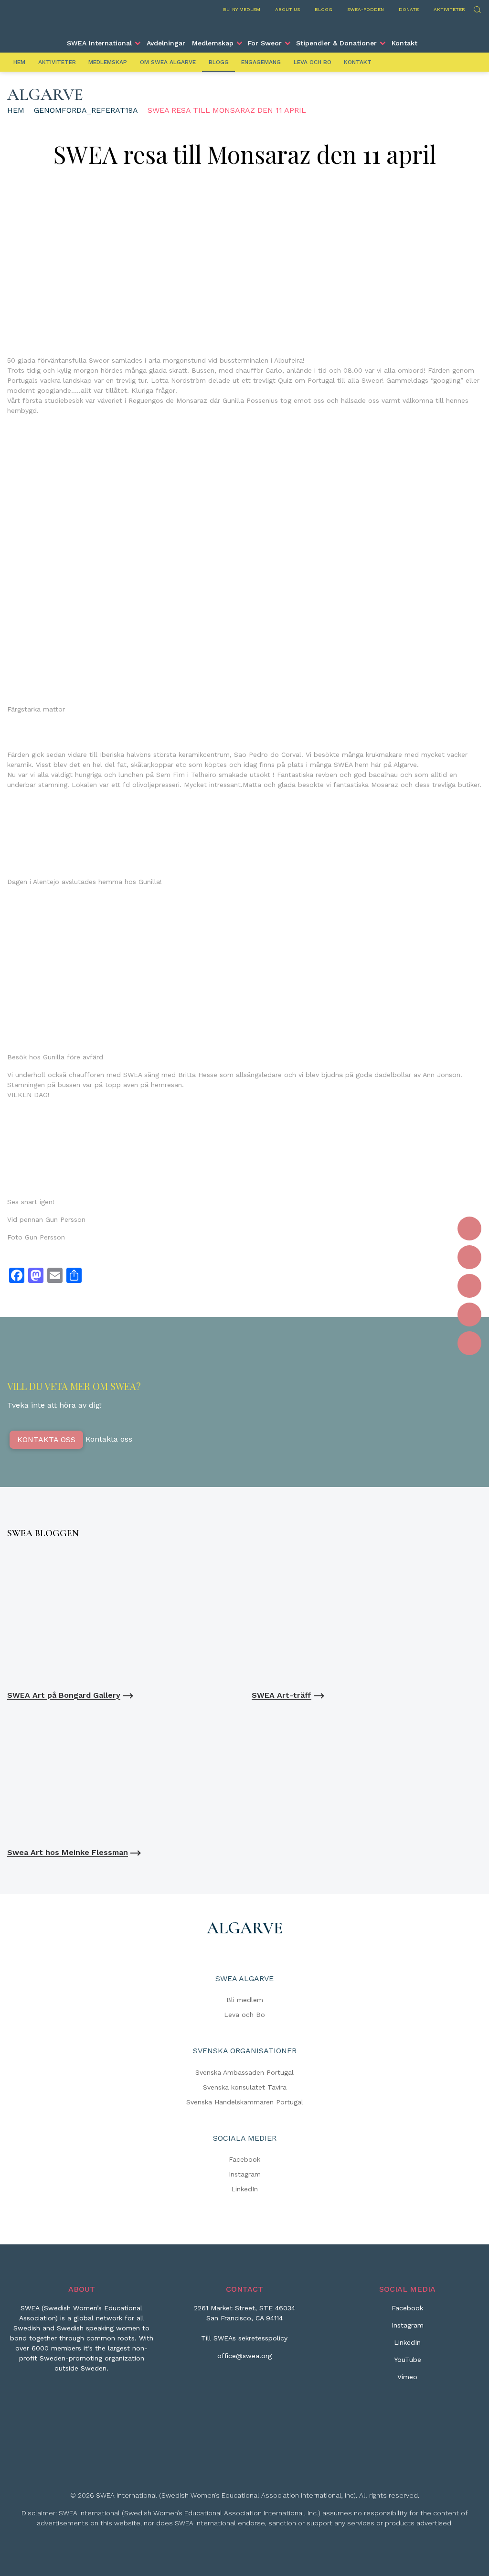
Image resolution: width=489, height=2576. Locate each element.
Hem (19, 62)
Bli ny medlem (242, 9)
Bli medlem (245, 2000)
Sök (477, 8)
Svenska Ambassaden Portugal (244, 2072)
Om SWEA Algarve (168, 62)
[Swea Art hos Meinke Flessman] (122, 1774)
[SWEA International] (244, 25)
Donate (409, 9)
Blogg (324, 9)
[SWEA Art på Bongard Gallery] (122, 1617)
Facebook (244, 2159)
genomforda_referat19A (86, 110)
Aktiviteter (449, 9)
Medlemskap (213, 43)
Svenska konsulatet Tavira (245, 2087)
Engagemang (261, 62)
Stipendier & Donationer (336, 43)
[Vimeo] (469, 1343)
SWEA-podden (366, 9)
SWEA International (99, 43)
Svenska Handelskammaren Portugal (245, 2102)
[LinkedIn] (469, 1286)
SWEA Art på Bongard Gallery (64, 1695)
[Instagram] (469, 1257)
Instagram (245, 2174)
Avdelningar (166, 43)
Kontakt (404, 43)
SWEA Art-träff (282, 1695)
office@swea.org (244, 2356)
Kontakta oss (46, 1439)
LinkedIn (244, 2189)
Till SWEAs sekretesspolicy (244, 2338)
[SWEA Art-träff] (367, 1617)
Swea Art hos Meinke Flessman (68, 1852)
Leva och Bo (313, 62)
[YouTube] (469, 1315)
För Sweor (265, 43)
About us (287, 9)
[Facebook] (469, 1229)
